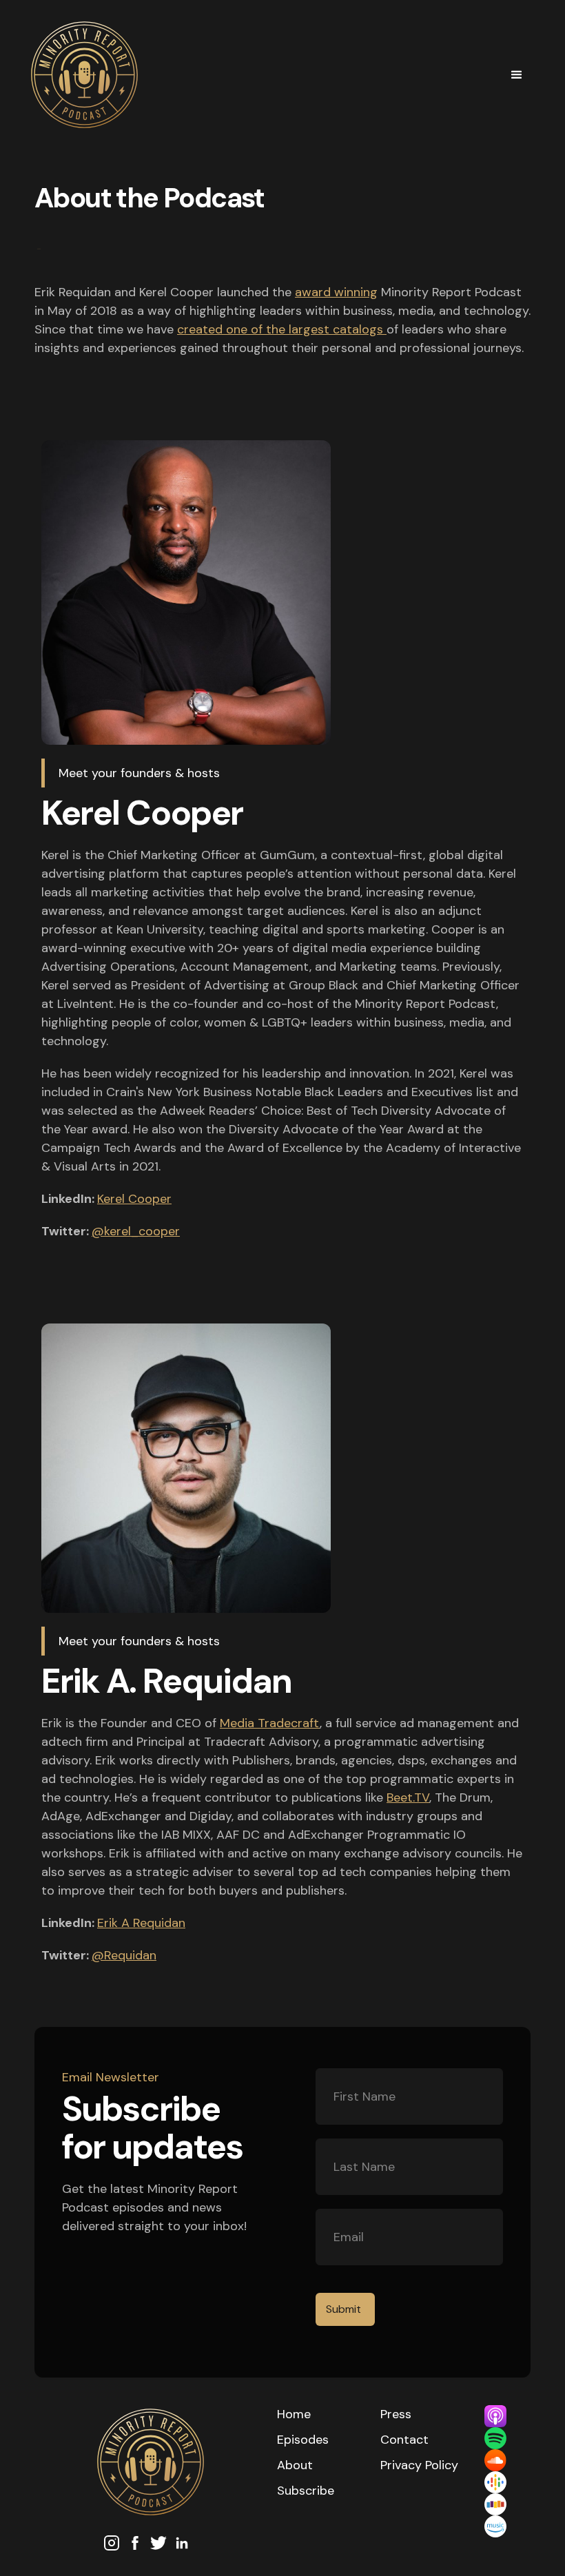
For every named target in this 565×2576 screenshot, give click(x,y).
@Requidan (124, 1955)
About (295, 2465)
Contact (404, 2440)
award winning (336, 292)
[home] (262, 75)
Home (294, 2414)
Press (396, 2414)
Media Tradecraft (270, 1723)
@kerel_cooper (136, 1231)
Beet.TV (408, 1797)
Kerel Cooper (134, 1199)
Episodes (303, 2440)
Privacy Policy (419, 2465)
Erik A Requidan (141, 1923)
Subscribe (306, 2491)
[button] (517, 75)
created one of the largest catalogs (282, 329)
